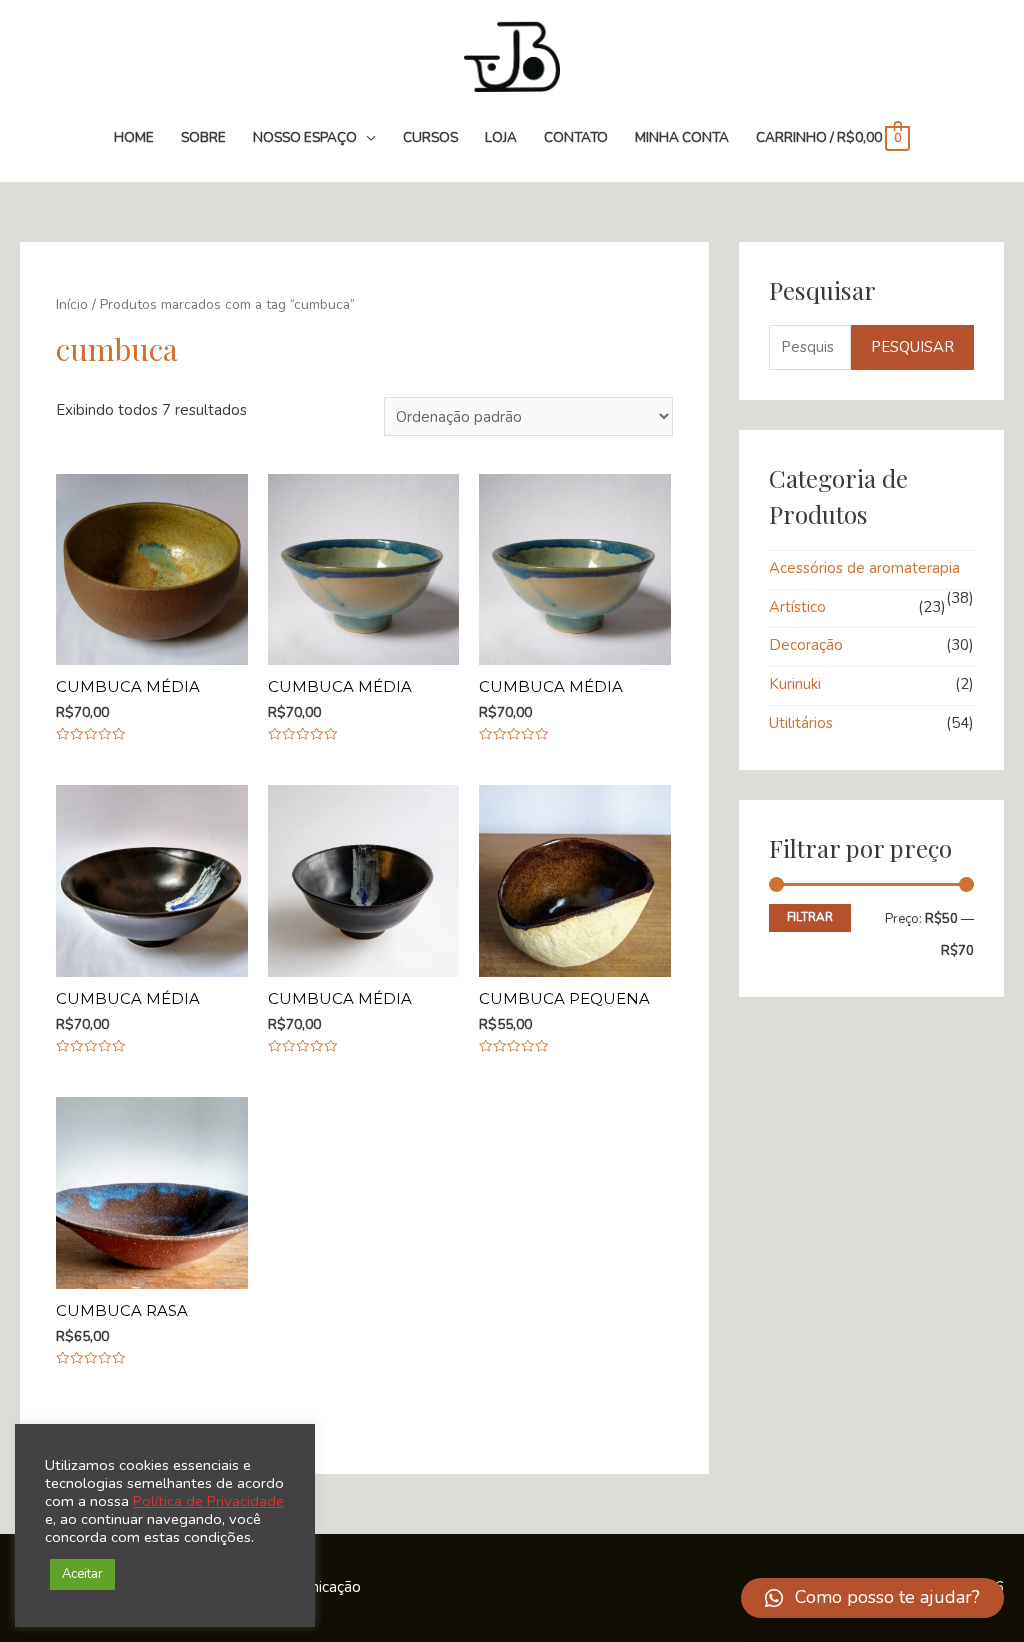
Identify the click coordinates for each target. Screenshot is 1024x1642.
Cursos (430, 137)
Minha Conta (682, 137)
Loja (501, 137)
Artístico (797, 607)
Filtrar (810, 917)
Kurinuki (795, 684)
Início (72, 304)
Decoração (806, 645)
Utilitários (801, 723)
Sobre (203, 137)
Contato (576, 137)
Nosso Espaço (305, 137)
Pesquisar (912, 347)
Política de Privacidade (208, 1501)
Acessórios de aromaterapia (864, 568)
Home (134, 137)
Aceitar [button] (82, 1574)
